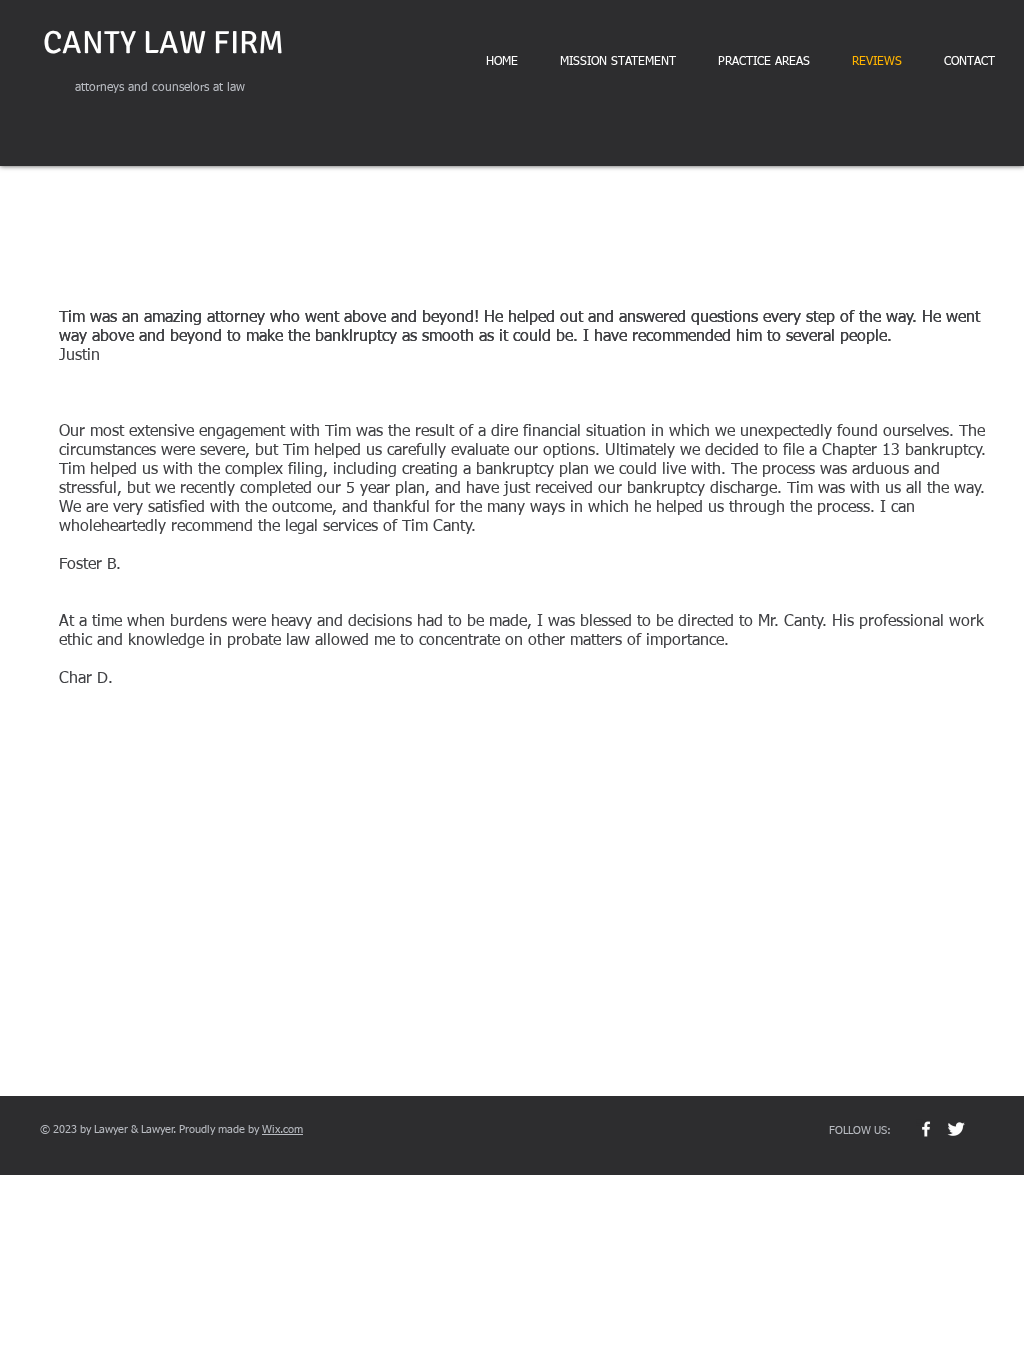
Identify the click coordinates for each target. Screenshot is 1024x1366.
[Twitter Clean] (956, 1129)
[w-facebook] (926, 1129)
